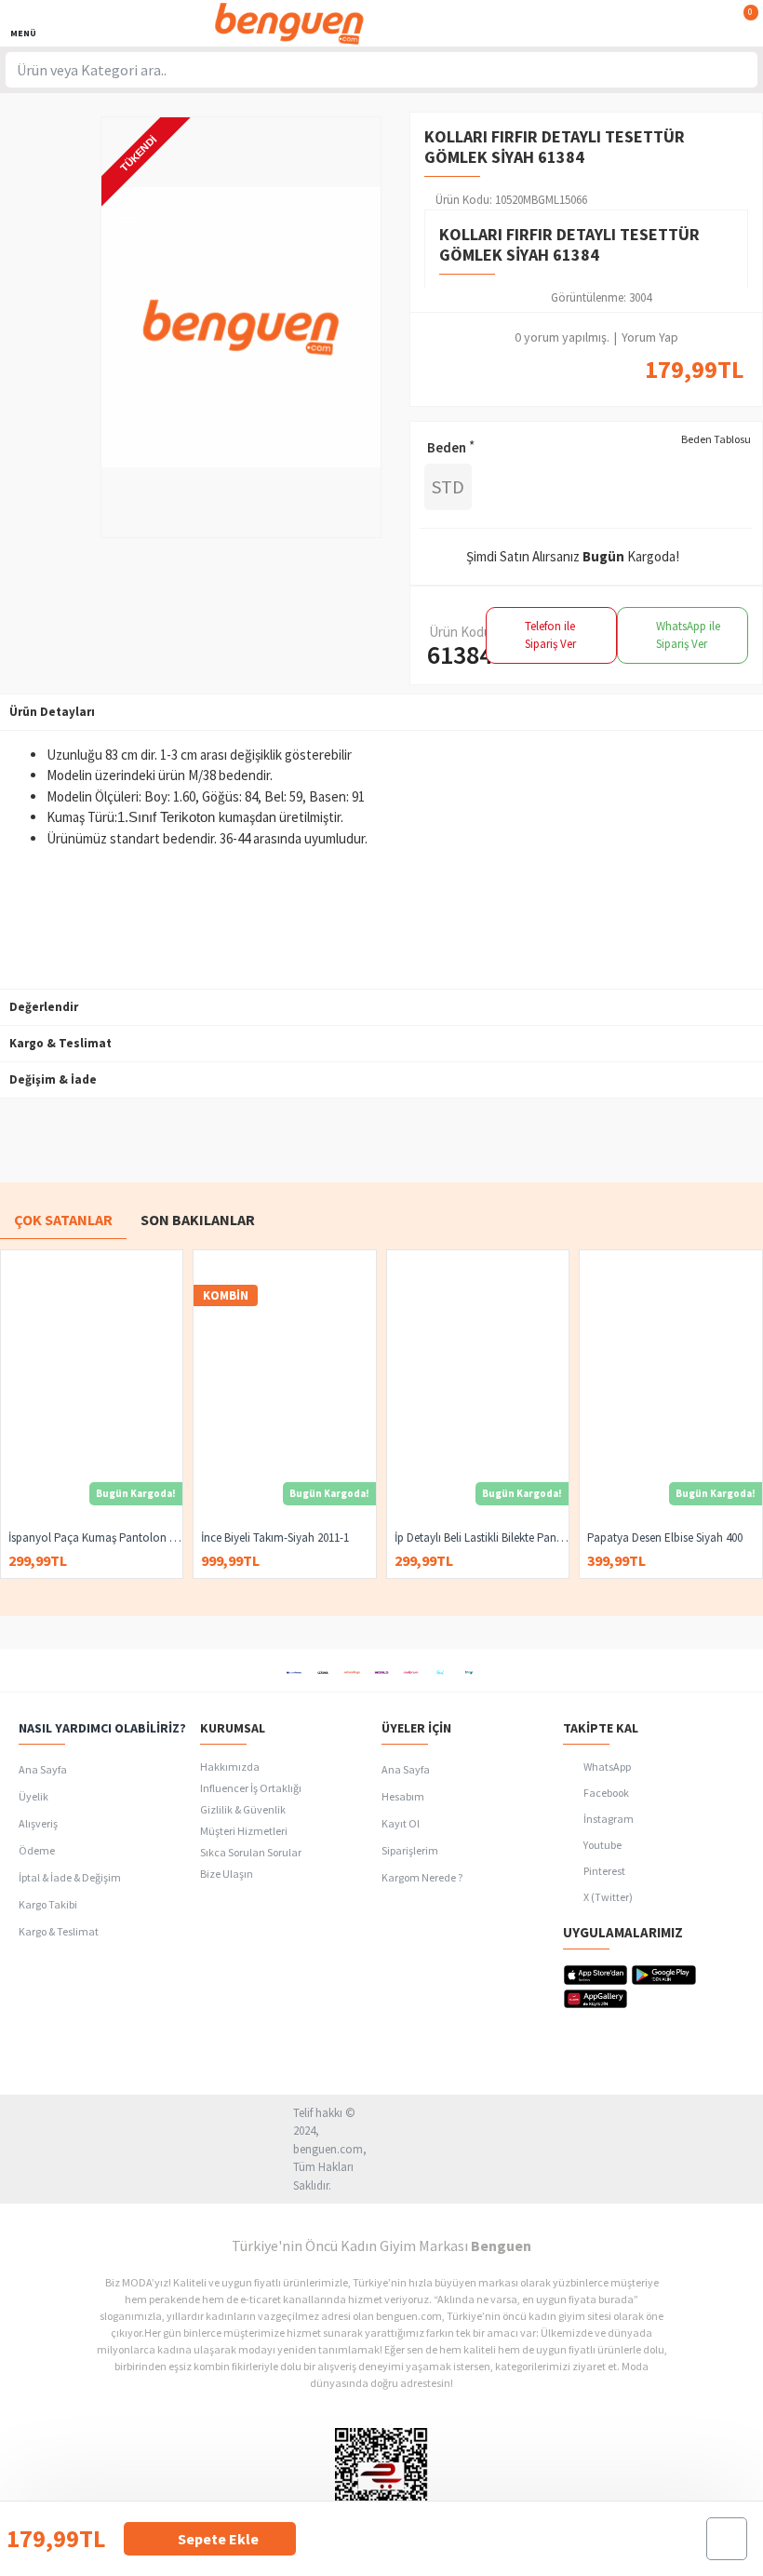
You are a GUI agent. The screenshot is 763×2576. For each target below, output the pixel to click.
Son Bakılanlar (198, 1220)
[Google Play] (664, 1975)
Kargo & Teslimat (60, 1043)
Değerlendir (44, 1007)
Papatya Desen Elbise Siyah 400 (665, 1538)
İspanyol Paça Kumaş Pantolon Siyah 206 (95, 1538)
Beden (447, 447)
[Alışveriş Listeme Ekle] (727, 2539)
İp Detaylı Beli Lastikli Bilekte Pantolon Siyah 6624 (482, 1538)
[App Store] (596, 1975)
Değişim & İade (53, 1079)
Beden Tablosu (716, 439)
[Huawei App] (596, 1999)
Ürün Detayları (52, 712)
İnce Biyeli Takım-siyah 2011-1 (275, 1538)
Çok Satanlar (63, 1220)
